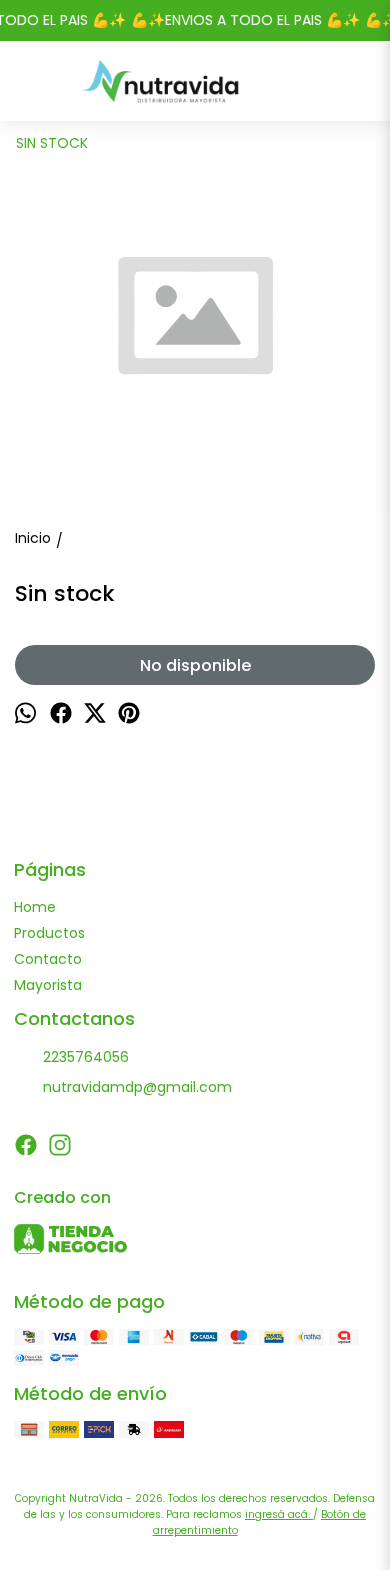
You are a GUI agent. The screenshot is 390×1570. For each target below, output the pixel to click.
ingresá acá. (279, 1514)
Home (35, 907)
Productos (49, 933)
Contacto (48, 959)
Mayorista (48, 985)
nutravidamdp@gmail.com (137, 1087)
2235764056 (86, 1057)
